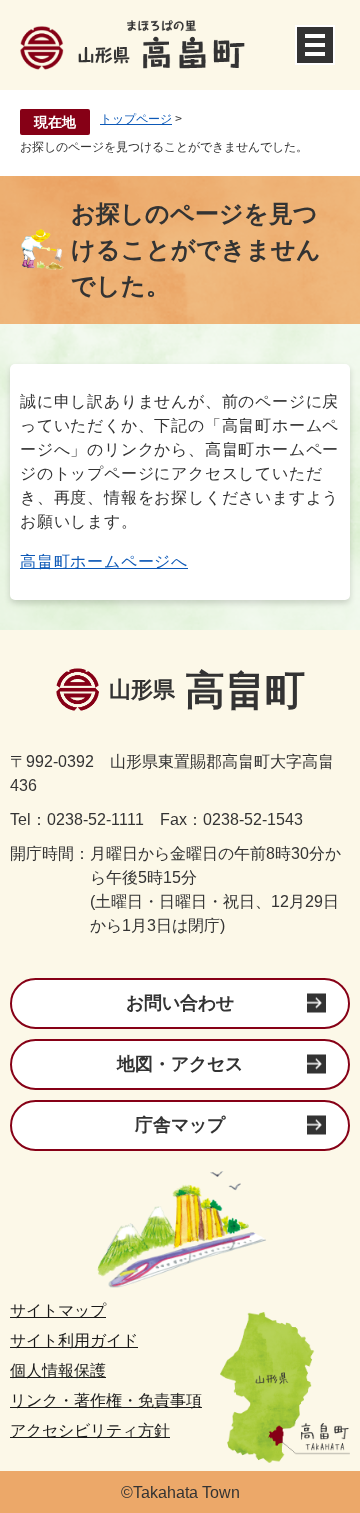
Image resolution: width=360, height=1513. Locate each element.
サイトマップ (58, 1310)
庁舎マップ (180, 1125)
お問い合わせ (180, 1003)
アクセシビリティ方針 (90, 1430)
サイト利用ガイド (74, 1340)
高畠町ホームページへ (104, 561)
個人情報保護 (58, 1370)
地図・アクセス (180, 1064)
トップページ (136, 119)
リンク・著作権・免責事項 (106, 1400)
